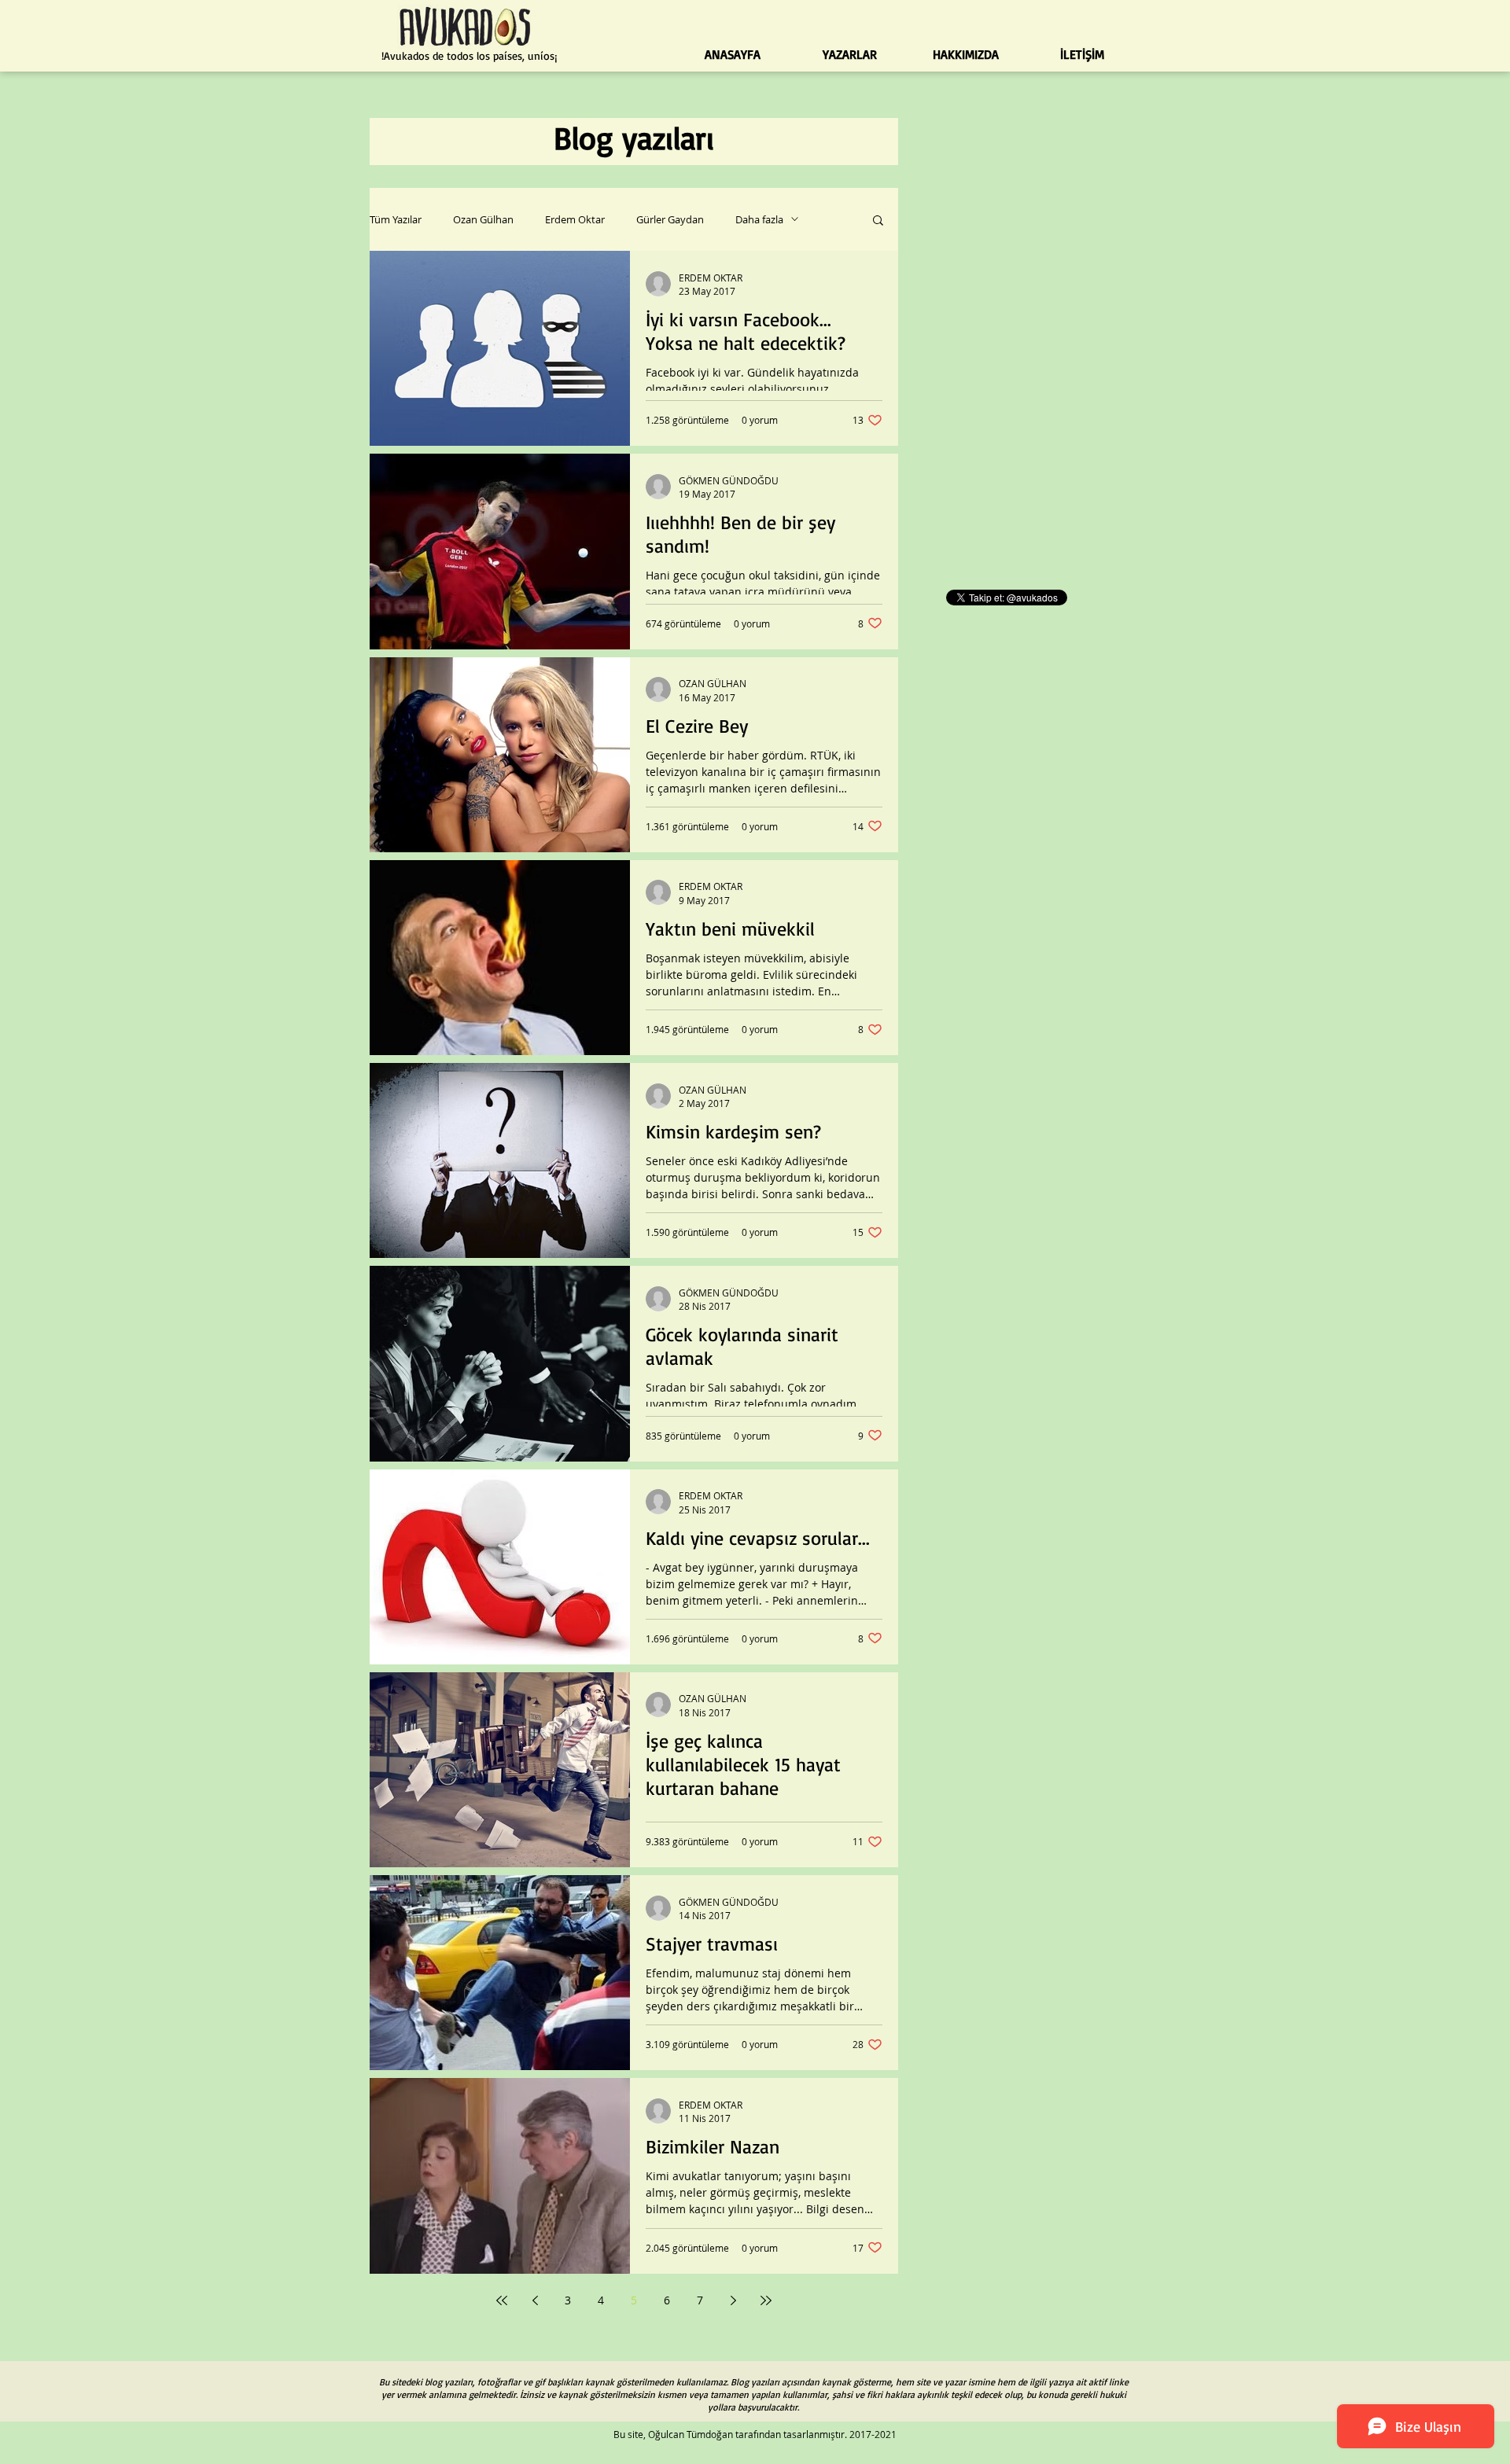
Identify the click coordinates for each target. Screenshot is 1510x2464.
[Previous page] (535, 2300)
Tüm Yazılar (396, 219)
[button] (878, 221)
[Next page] (733, 2300)
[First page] (502, 2300)
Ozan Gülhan (483, 219)
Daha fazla (759, 219)
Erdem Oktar (575, 219)
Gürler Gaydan (670, 219)
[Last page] (766, 2300)
